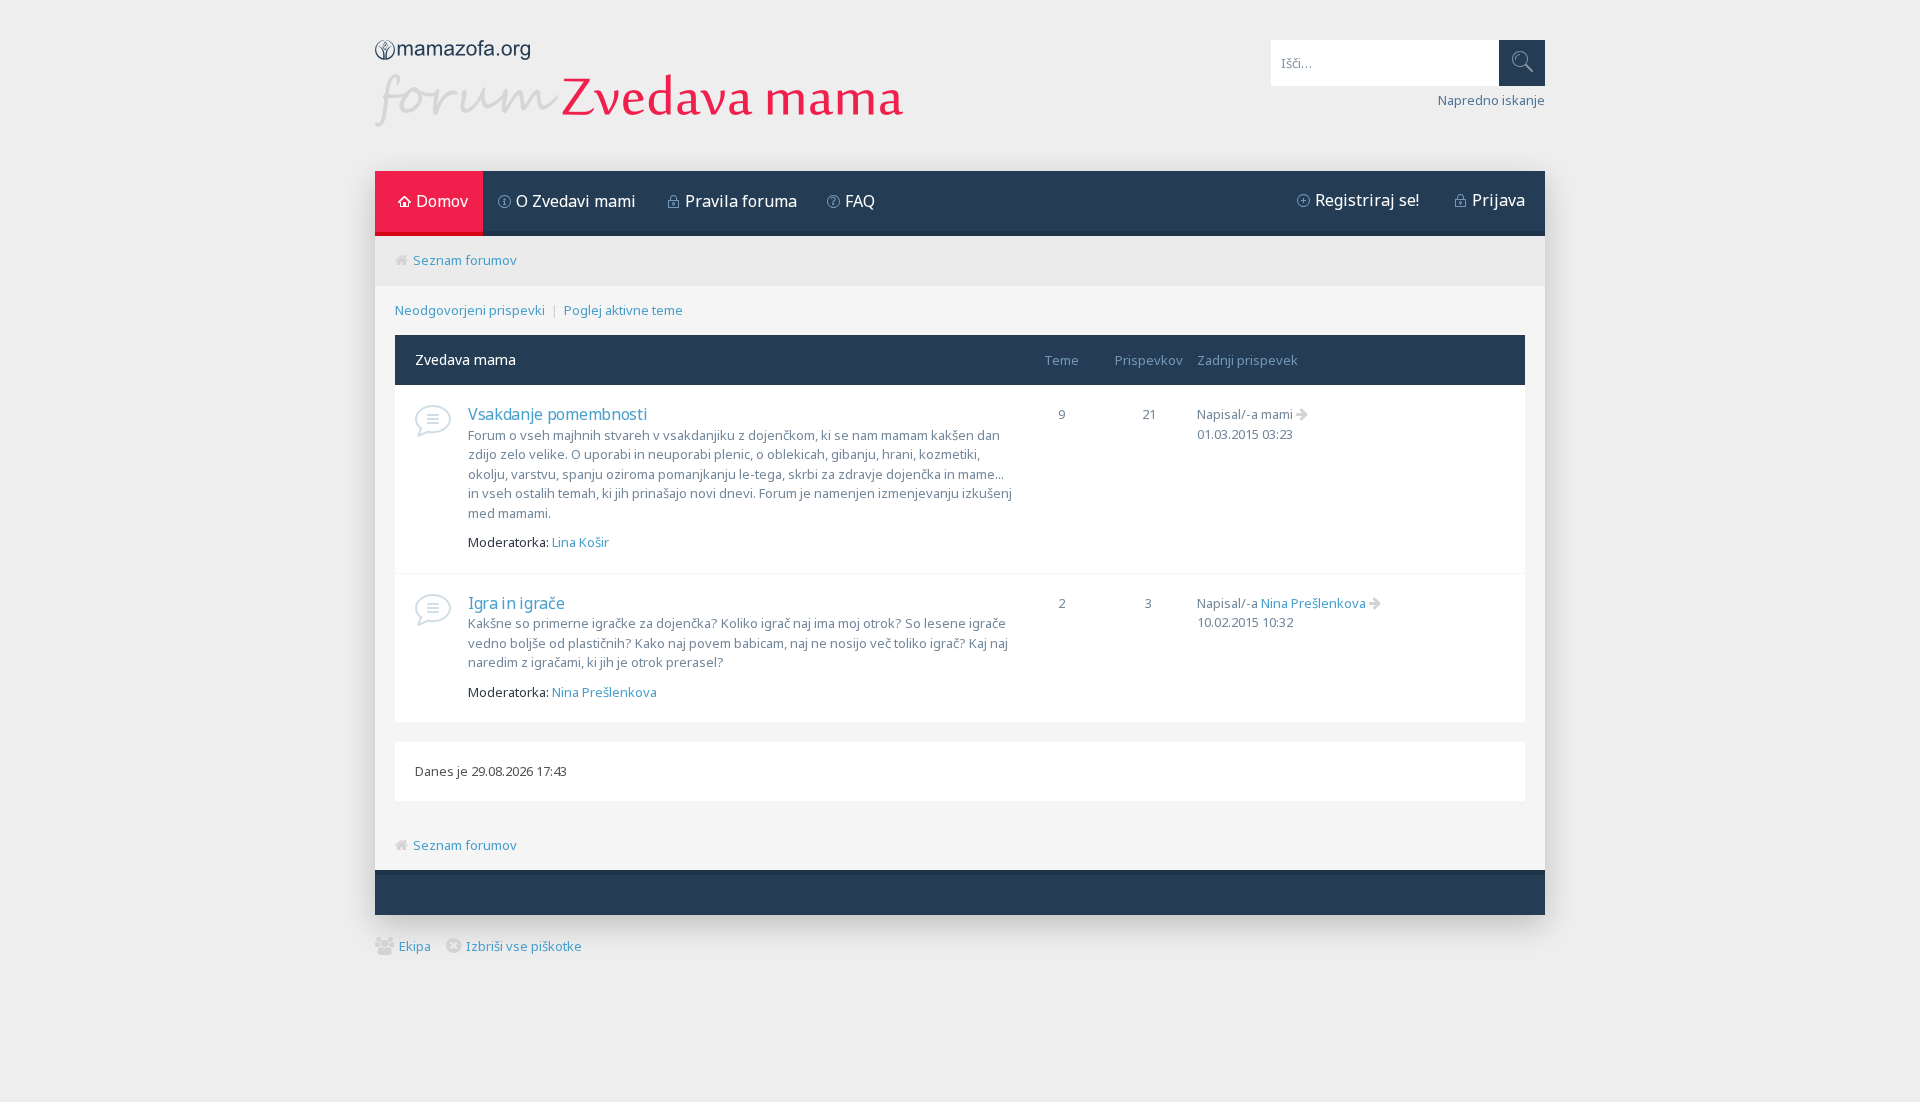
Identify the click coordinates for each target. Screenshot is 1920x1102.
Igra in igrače (516, 603)
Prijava (1498, 200)
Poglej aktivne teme (623, 310)
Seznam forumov (465, 260)
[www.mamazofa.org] (452, 65)
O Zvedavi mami (576, 201)
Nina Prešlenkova (604, 692)
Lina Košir (580, 542)
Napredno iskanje (1491, 100)
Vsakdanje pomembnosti (557, 414)
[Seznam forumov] (639, 122)
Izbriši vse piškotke (524, 946)
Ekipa (415, 946)
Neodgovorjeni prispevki (470, 310)
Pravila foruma (741, 201)
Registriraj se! (1367, 200)
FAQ (860, 201)
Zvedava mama (465, 359)
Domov (442, 201)
